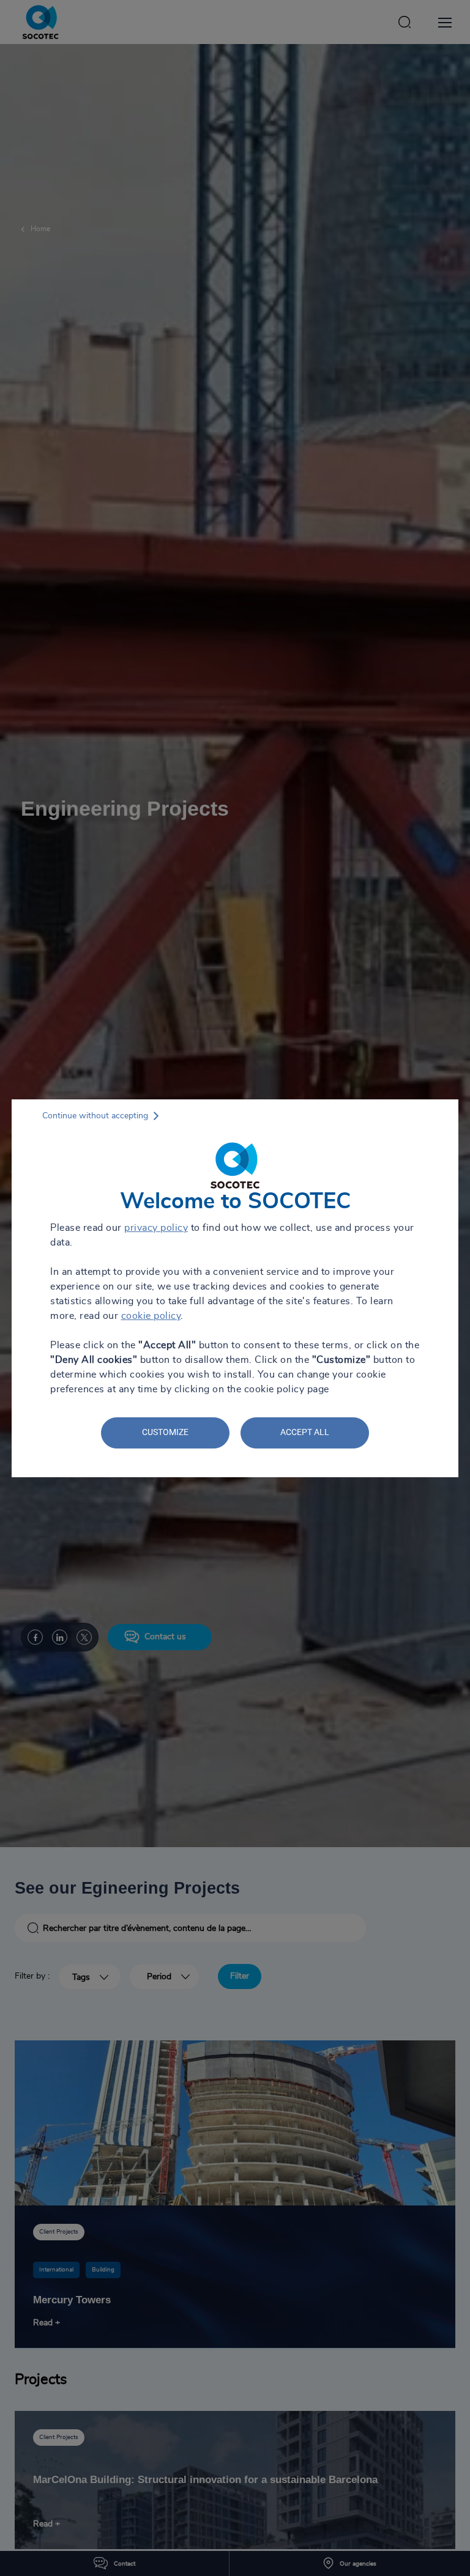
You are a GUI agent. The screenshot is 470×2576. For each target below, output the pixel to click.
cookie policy (151, 1316)
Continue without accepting (95, 1116)
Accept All (305, 1432)
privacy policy (156, 1228)
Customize (165, 1432)
